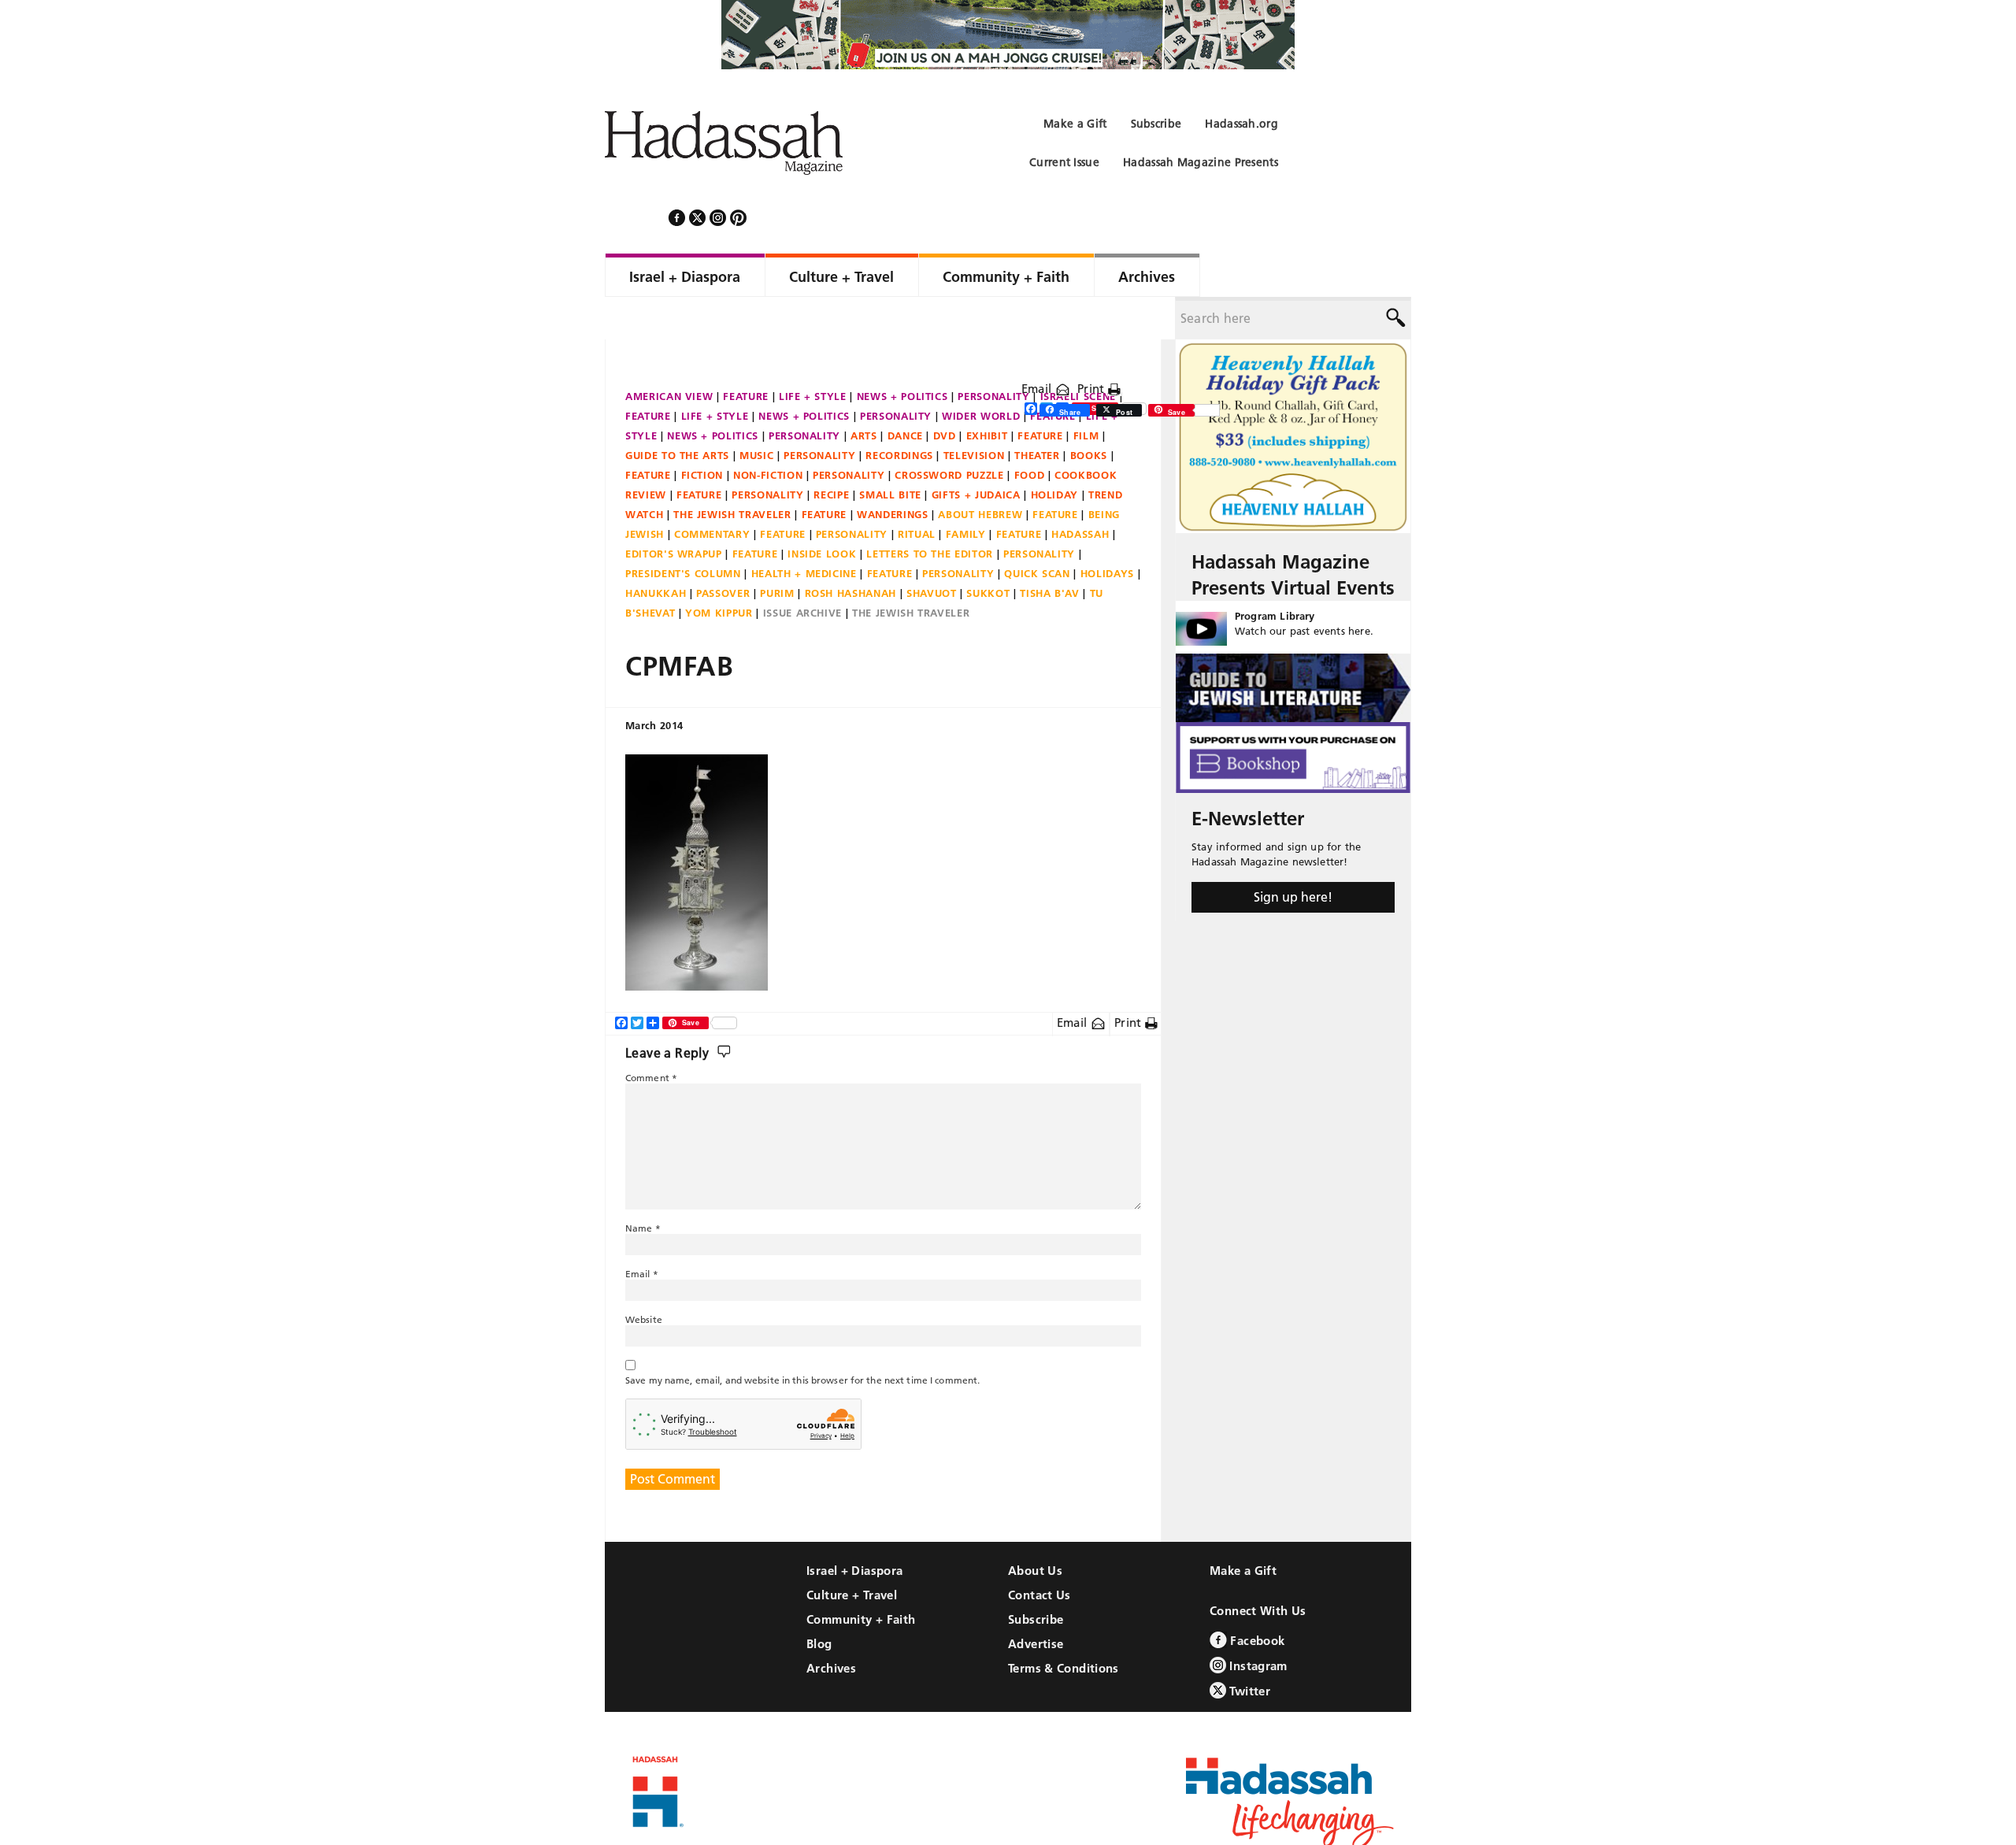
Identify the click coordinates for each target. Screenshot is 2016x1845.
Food (1030, 432)
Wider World (981, 373)
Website (644, 1277)
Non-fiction (768, 432)
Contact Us (1039, 1552)
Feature (746, 354)
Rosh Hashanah (850, 550)
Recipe (831, 452)
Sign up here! (1293, 854)
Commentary (712, 491)
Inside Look (822, 511)
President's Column (683, 531)
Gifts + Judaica (976, 452)
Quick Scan (1037, 531)
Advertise (1036, 1601)
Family (966, 491)
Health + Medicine (804, 531)
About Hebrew (980, 472)
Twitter (1248, 1649)
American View (669, 354)
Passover (723, 550)
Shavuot (932, 550)
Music (756, 413)
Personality (993, 354)
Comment (651, 1035)
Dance (905, 393)
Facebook (1256, 1598)
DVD (945, 393)
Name (643, 1186)
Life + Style (813, 354)
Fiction (702, 432)
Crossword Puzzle (949, 432)
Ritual (917, 491)
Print (1093, 346)
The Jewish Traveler (732, 472)
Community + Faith (861, 1577)
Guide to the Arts (677, 413)
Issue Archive (802, 570)
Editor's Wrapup (674, 511)
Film (1086, 393)
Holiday (1055, 452)
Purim (777, 550)
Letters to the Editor (930, 511)
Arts (864, 393)
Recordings (899, 413)
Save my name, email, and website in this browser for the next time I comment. (802, 1337)
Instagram (1257, 1623)
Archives (831, 1626)
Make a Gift (1243, 1528)
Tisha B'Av (1050, 550)
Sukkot (988, 550)
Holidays (1107, 531)
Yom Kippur (719, 570)
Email (1038, 346)
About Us (1035, 1528)
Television (974, 413)
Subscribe (1036, 1577)
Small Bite (890, 452)
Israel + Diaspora (854, 1528)
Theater (1037, 413)
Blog (819, 1601)
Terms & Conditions (1064, 1626)
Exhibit (987, 393)
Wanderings (893, 472)
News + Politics (902, 354)
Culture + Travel (852, 1552)
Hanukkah (656, 550)
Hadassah (1080, 491)
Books (1089, 413)
